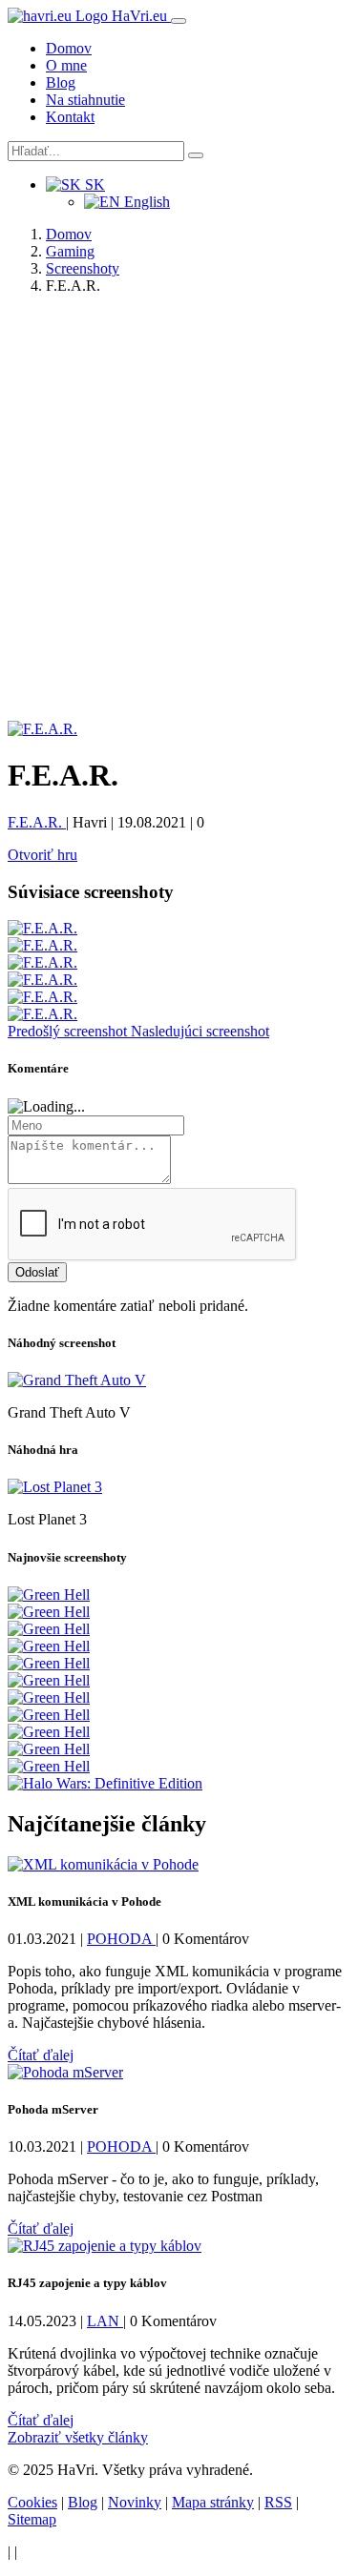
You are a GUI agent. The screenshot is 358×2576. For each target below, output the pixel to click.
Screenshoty (83, 268)
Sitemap (32, 2519)
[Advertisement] (179, 519)
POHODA (121, 1939)
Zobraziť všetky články (78, 2437)
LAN (105, 2321)
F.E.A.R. (37, 822)
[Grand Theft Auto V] (77, 1380)
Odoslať (37, 1272)
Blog (61, 82)
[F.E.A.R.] (42, 729)
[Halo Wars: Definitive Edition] (105, 1783)
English (145, 202)
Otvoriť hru (42, 855)
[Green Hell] (49, 1595)
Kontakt (70, 117)
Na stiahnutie (85, 100)
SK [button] (93, 184)
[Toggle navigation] (179, 21)
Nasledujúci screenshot (200, 1031)
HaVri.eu (139, 16)
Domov (69, 48)
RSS (278, 2502)
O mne (66, 65)
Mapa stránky (213, 2502)
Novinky (135, 2502)
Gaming (70, 251)
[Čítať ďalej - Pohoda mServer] (65, 2072)
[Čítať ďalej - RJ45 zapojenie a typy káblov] (105, 2246)
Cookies (32, 2502)
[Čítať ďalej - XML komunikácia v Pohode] (103, 1864)
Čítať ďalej (41, 2055)
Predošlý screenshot (69, 1031)
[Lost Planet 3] (55, 1487)
